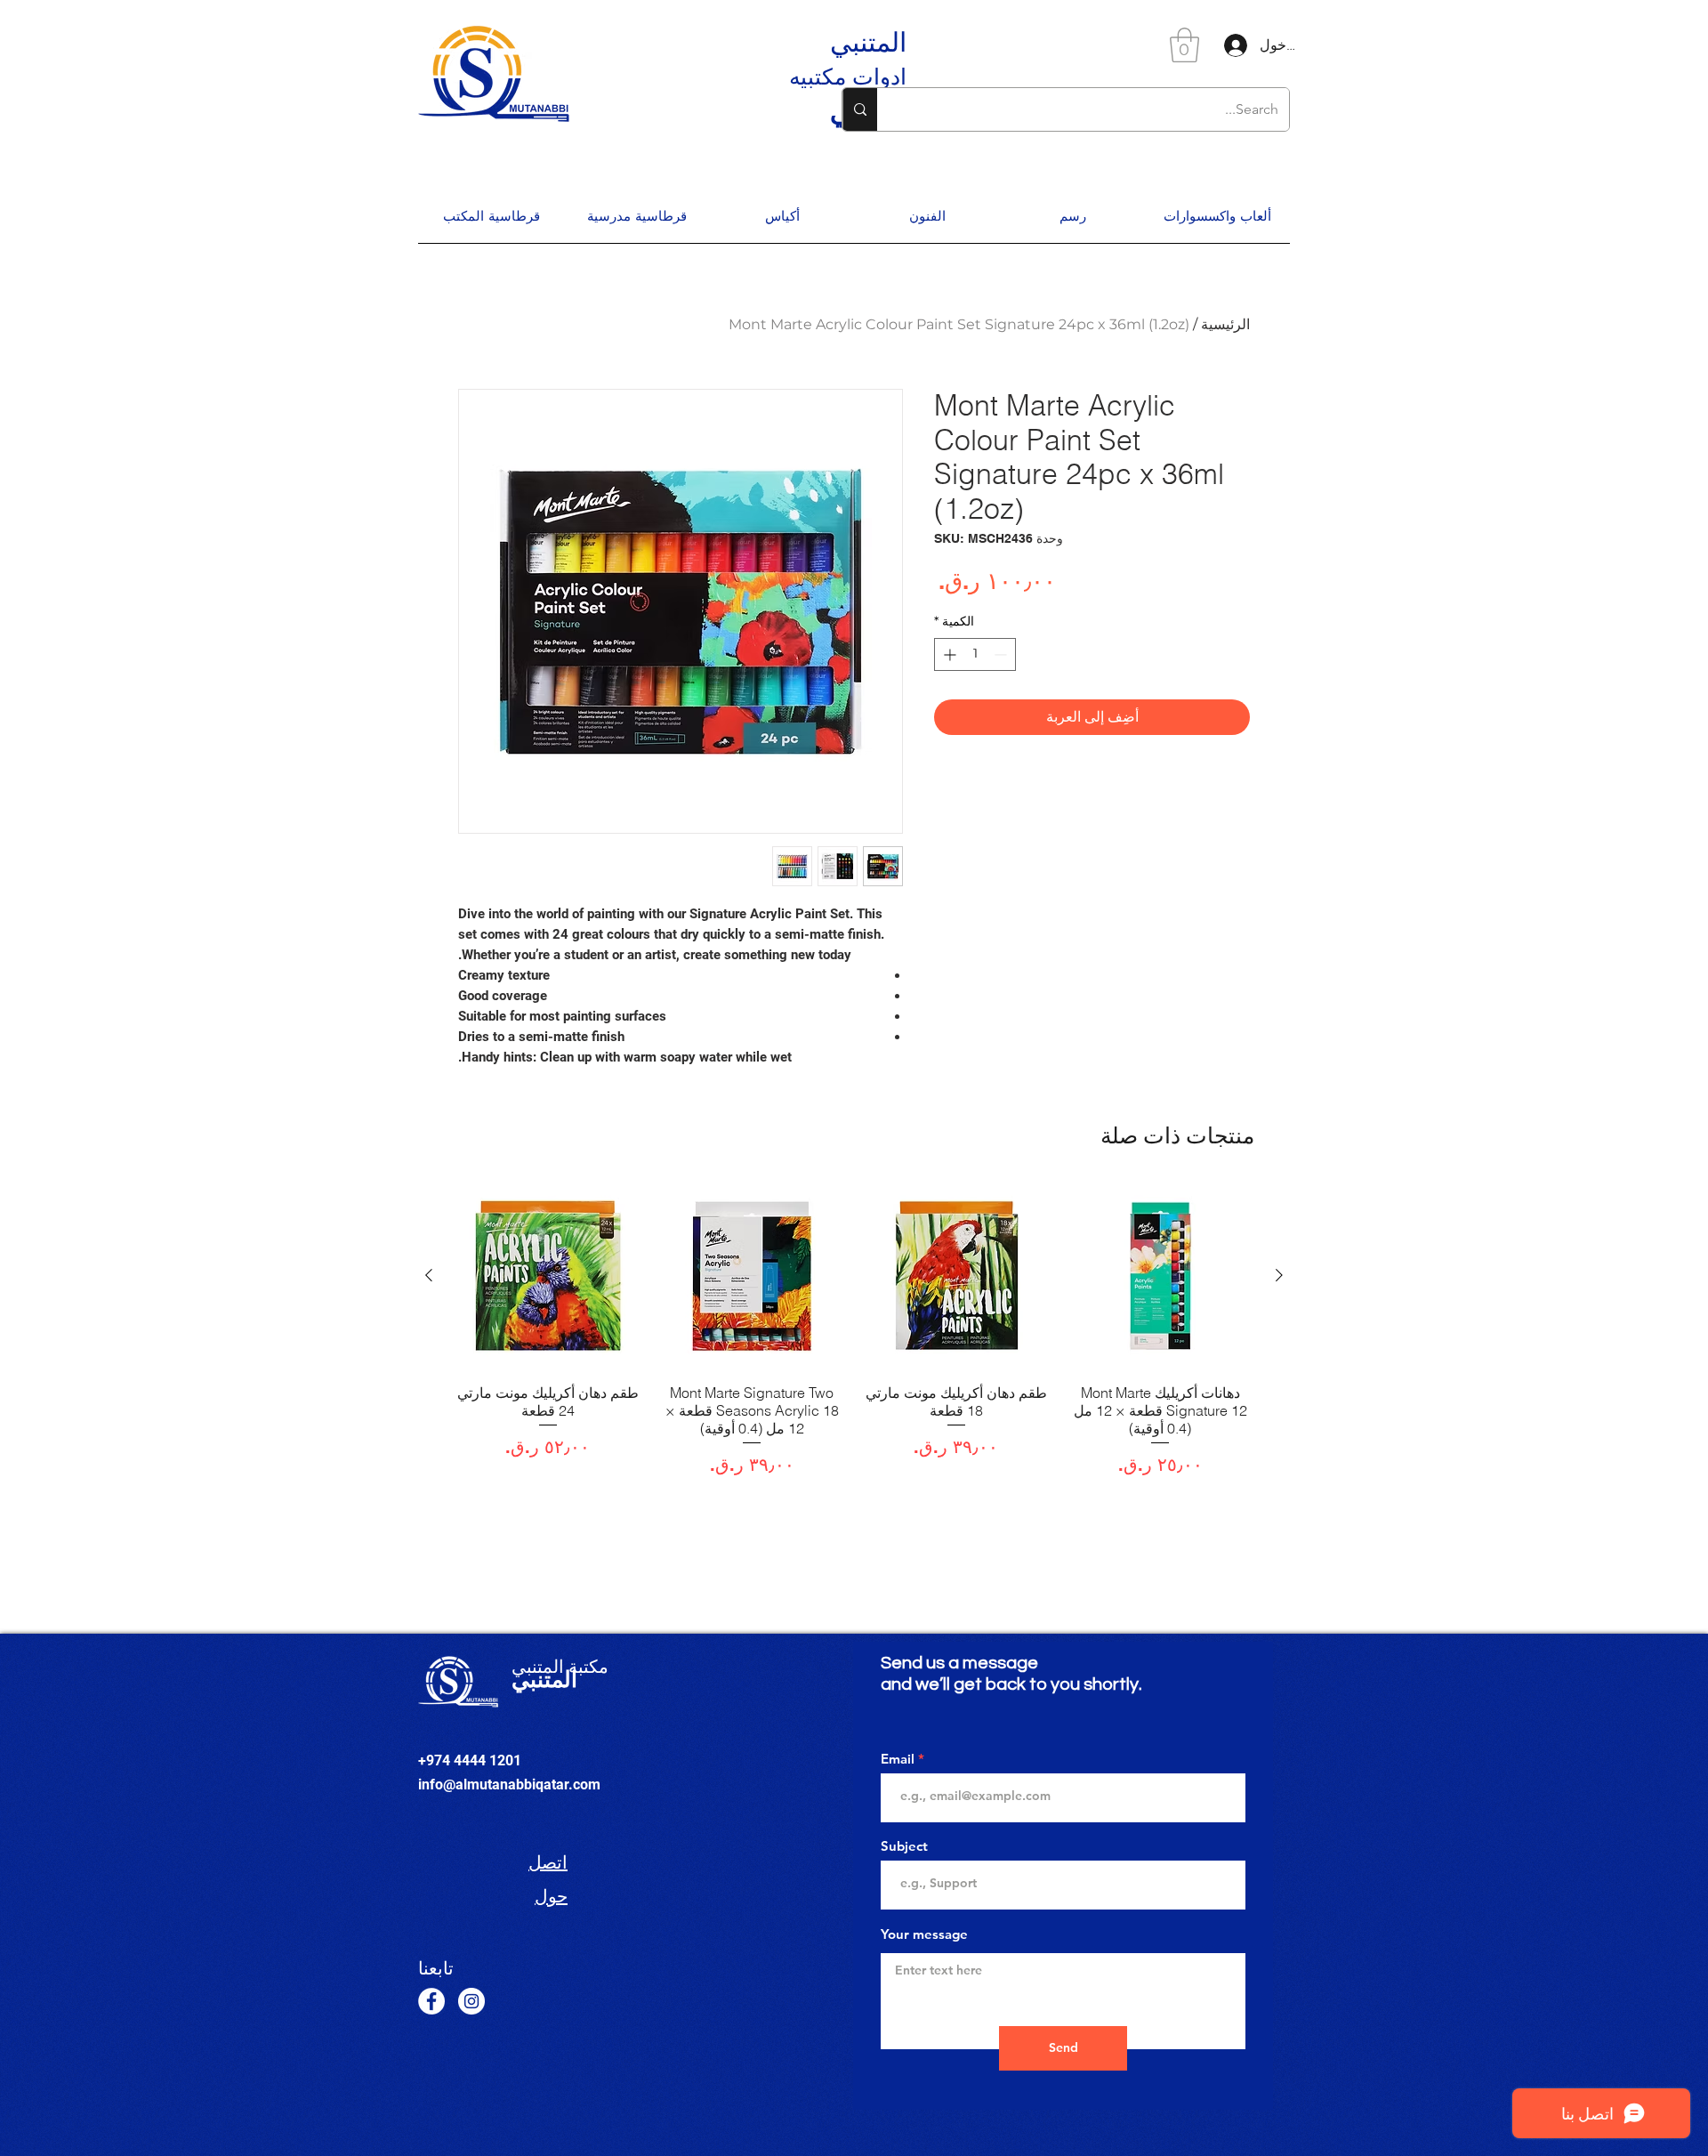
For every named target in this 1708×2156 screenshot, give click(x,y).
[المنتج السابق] (1279, 1275)
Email (898, 1759)
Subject (904, 1846)
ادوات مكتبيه (848, 77)
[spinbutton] (975, 654)
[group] (854, 1330)
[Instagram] (471, 2001)
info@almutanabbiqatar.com (509, 1785)
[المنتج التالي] (429, 1275)
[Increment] (948, 654)
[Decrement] (1002, 654)
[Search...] (860, 109)
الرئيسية (1225, 324)
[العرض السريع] (1161, 1276)
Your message (924, 1934)
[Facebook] (431, 2001)
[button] (1184, 45)
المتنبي (868, 42)
